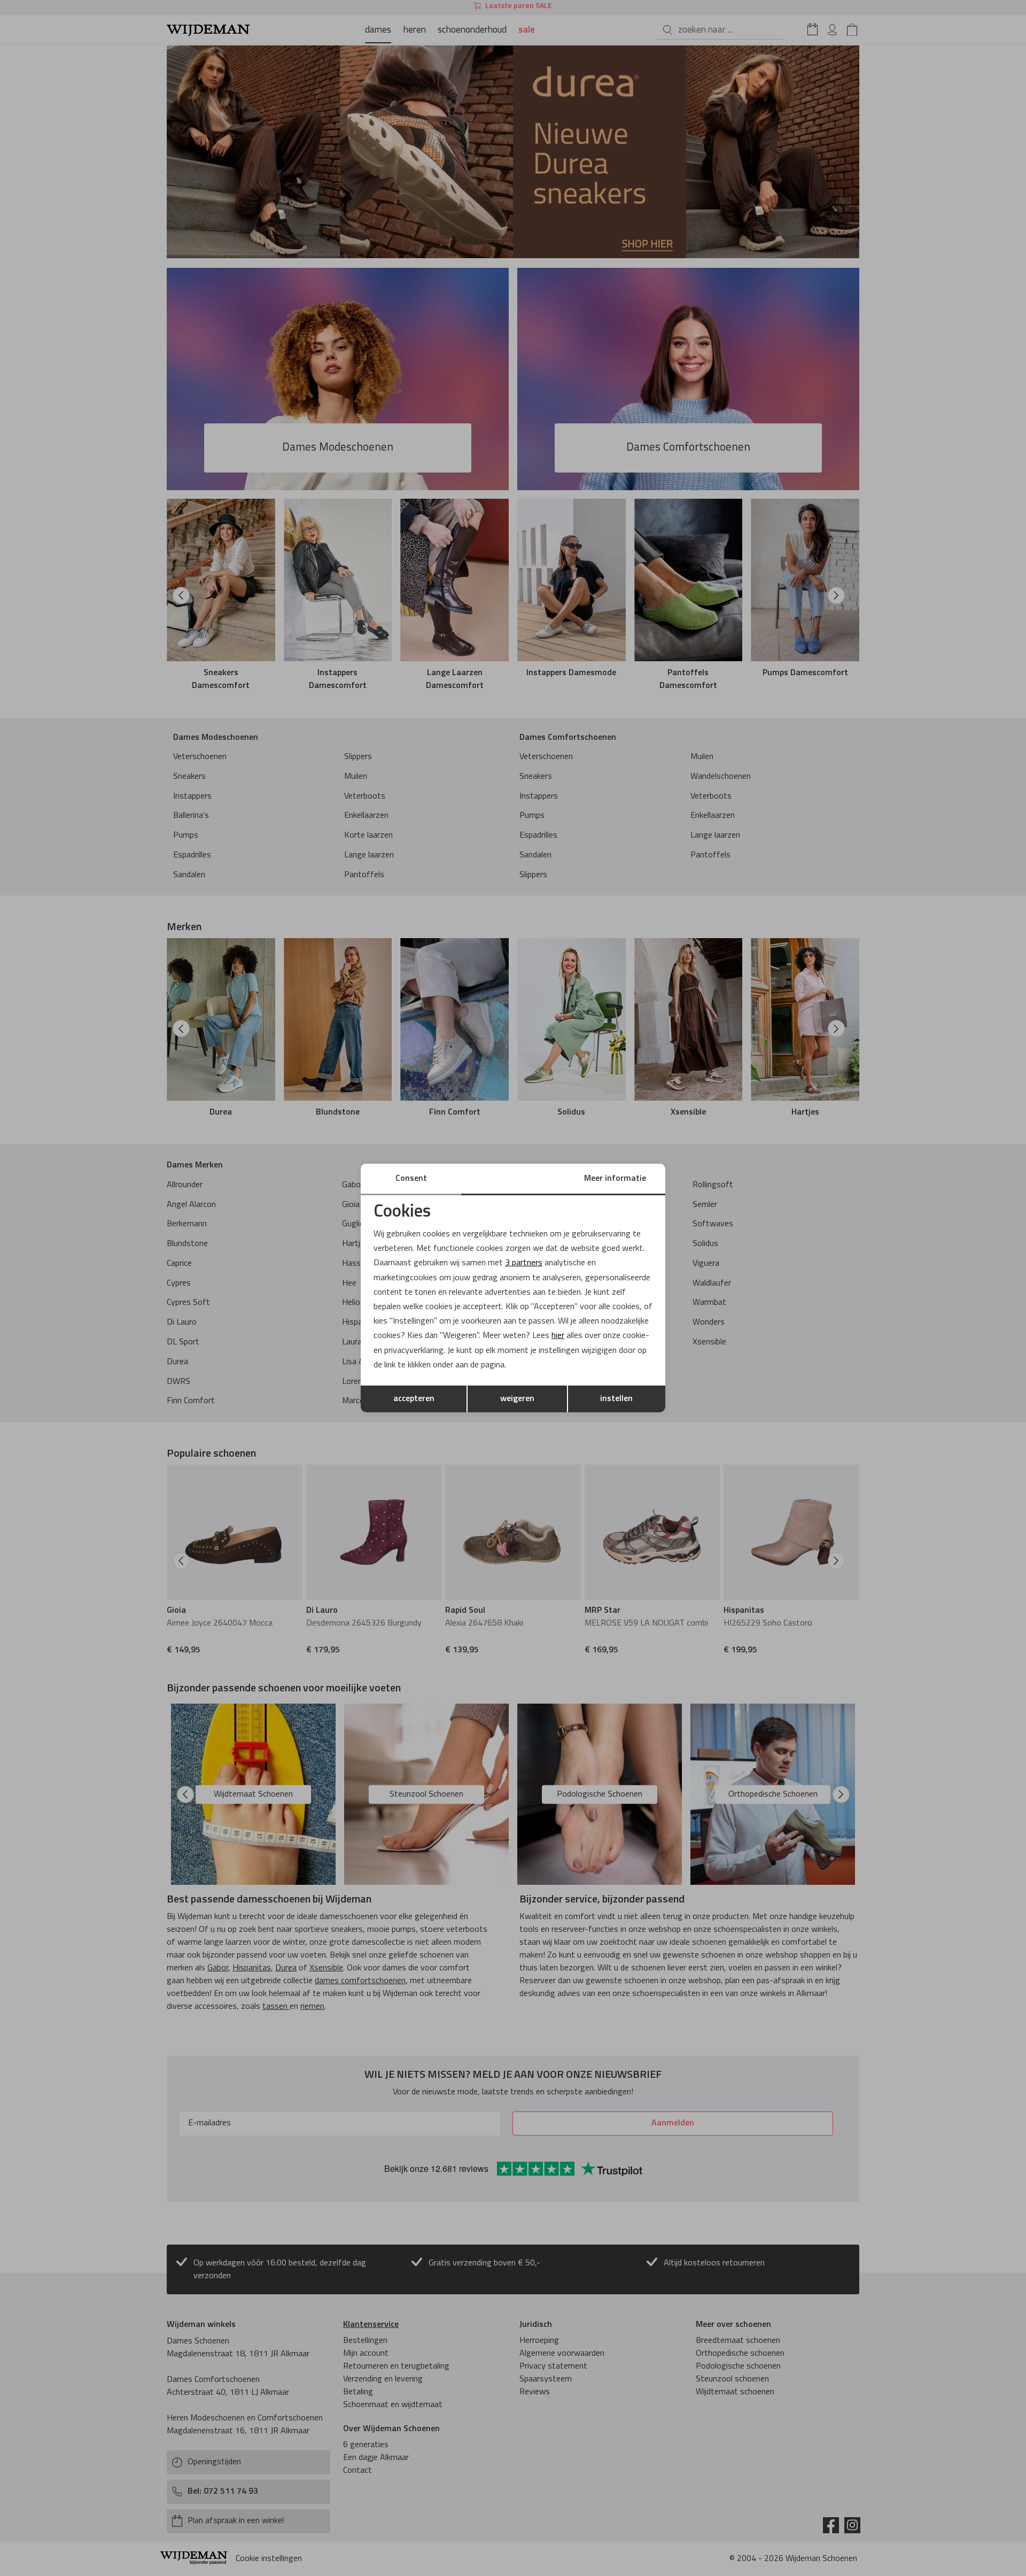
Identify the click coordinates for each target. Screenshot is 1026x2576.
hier (558, 1336)
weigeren (517, 1399)
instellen (616, 1399)
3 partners (524, 1263)
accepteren (414, 1399)
